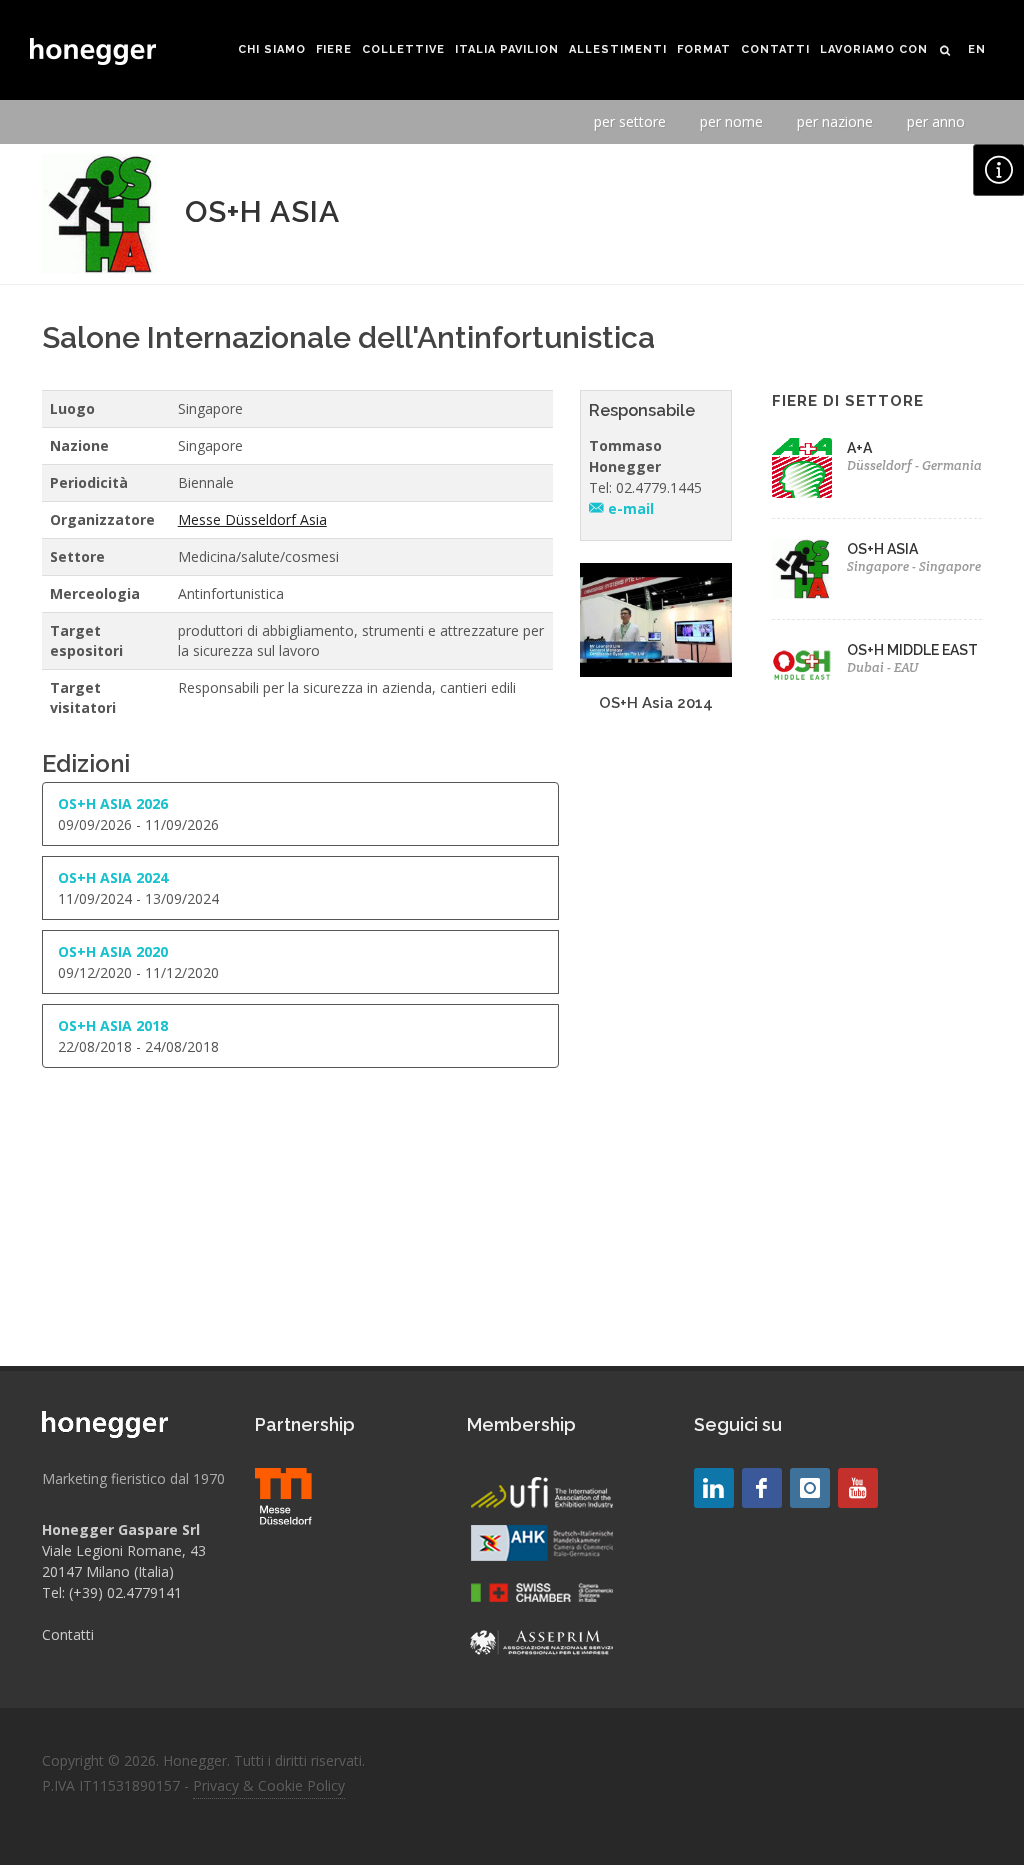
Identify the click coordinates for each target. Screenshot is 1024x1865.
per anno (936, 121)
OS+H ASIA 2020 (113, 951)
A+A (859, 448)
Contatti (68, 1634)
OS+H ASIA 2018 (113, 1025)
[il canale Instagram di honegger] (810, 1488)
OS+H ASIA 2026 (113, 803)
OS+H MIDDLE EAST (912, 650)
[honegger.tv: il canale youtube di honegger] (714, 1488)
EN (977, 49)
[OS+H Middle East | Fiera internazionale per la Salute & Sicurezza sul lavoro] (802, 665)
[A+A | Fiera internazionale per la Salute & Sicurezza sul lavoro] (802, 468)
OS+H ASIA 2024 (113, 877)
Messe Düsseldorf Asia (252, 519)
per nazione (835, 121)
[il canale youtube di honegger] (858, 1488)
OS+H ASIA (882, 549)
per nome (731, 121)
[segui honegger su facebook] (762, 1488)
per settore (630, 121)
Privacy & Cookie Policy (269, 1785)
